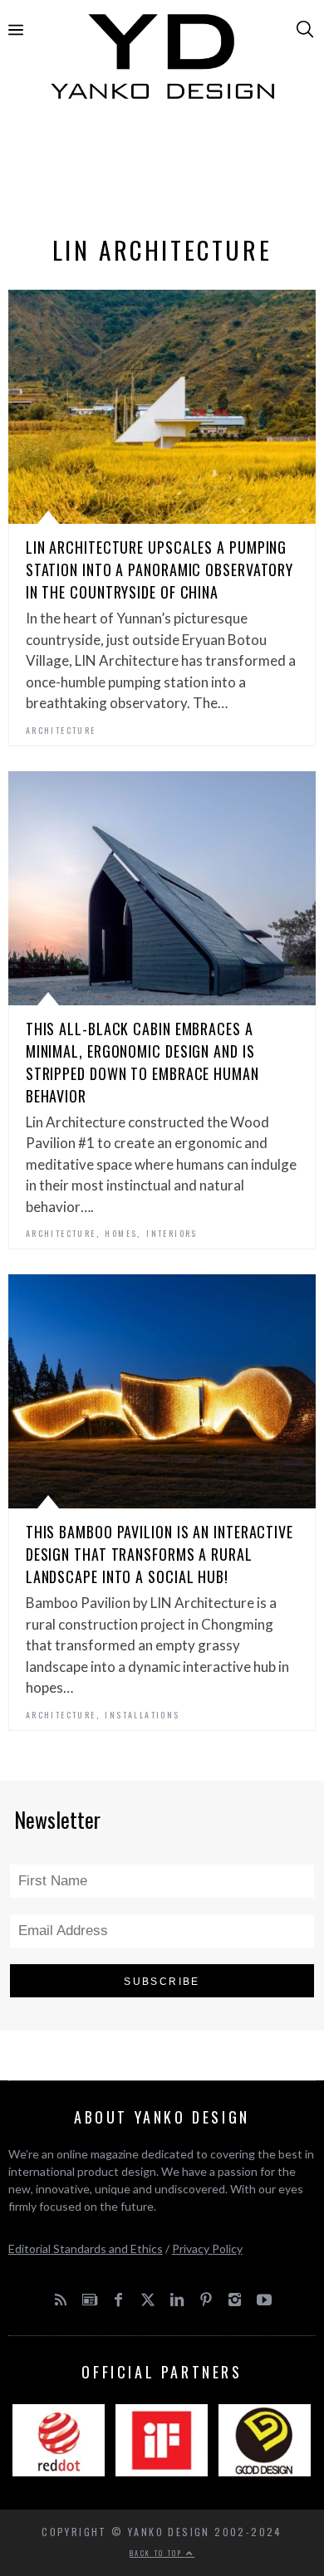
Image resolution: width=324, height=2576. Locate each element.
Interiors (172, 1233)
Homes (121, 1233)
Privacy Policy (207, 2249)
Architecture (61, 730)
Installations (142, 1715)
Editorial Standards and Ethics (86, 2249)
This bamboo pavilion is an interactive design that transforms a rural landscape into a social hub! (160, 1554)
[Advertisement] (162, 172)
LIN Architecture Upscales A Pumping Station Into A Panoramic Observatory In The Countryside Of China (160, 569)
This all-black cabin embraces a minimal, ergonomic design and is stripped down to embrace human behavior (142, 1062)
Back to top (158, 2553)
